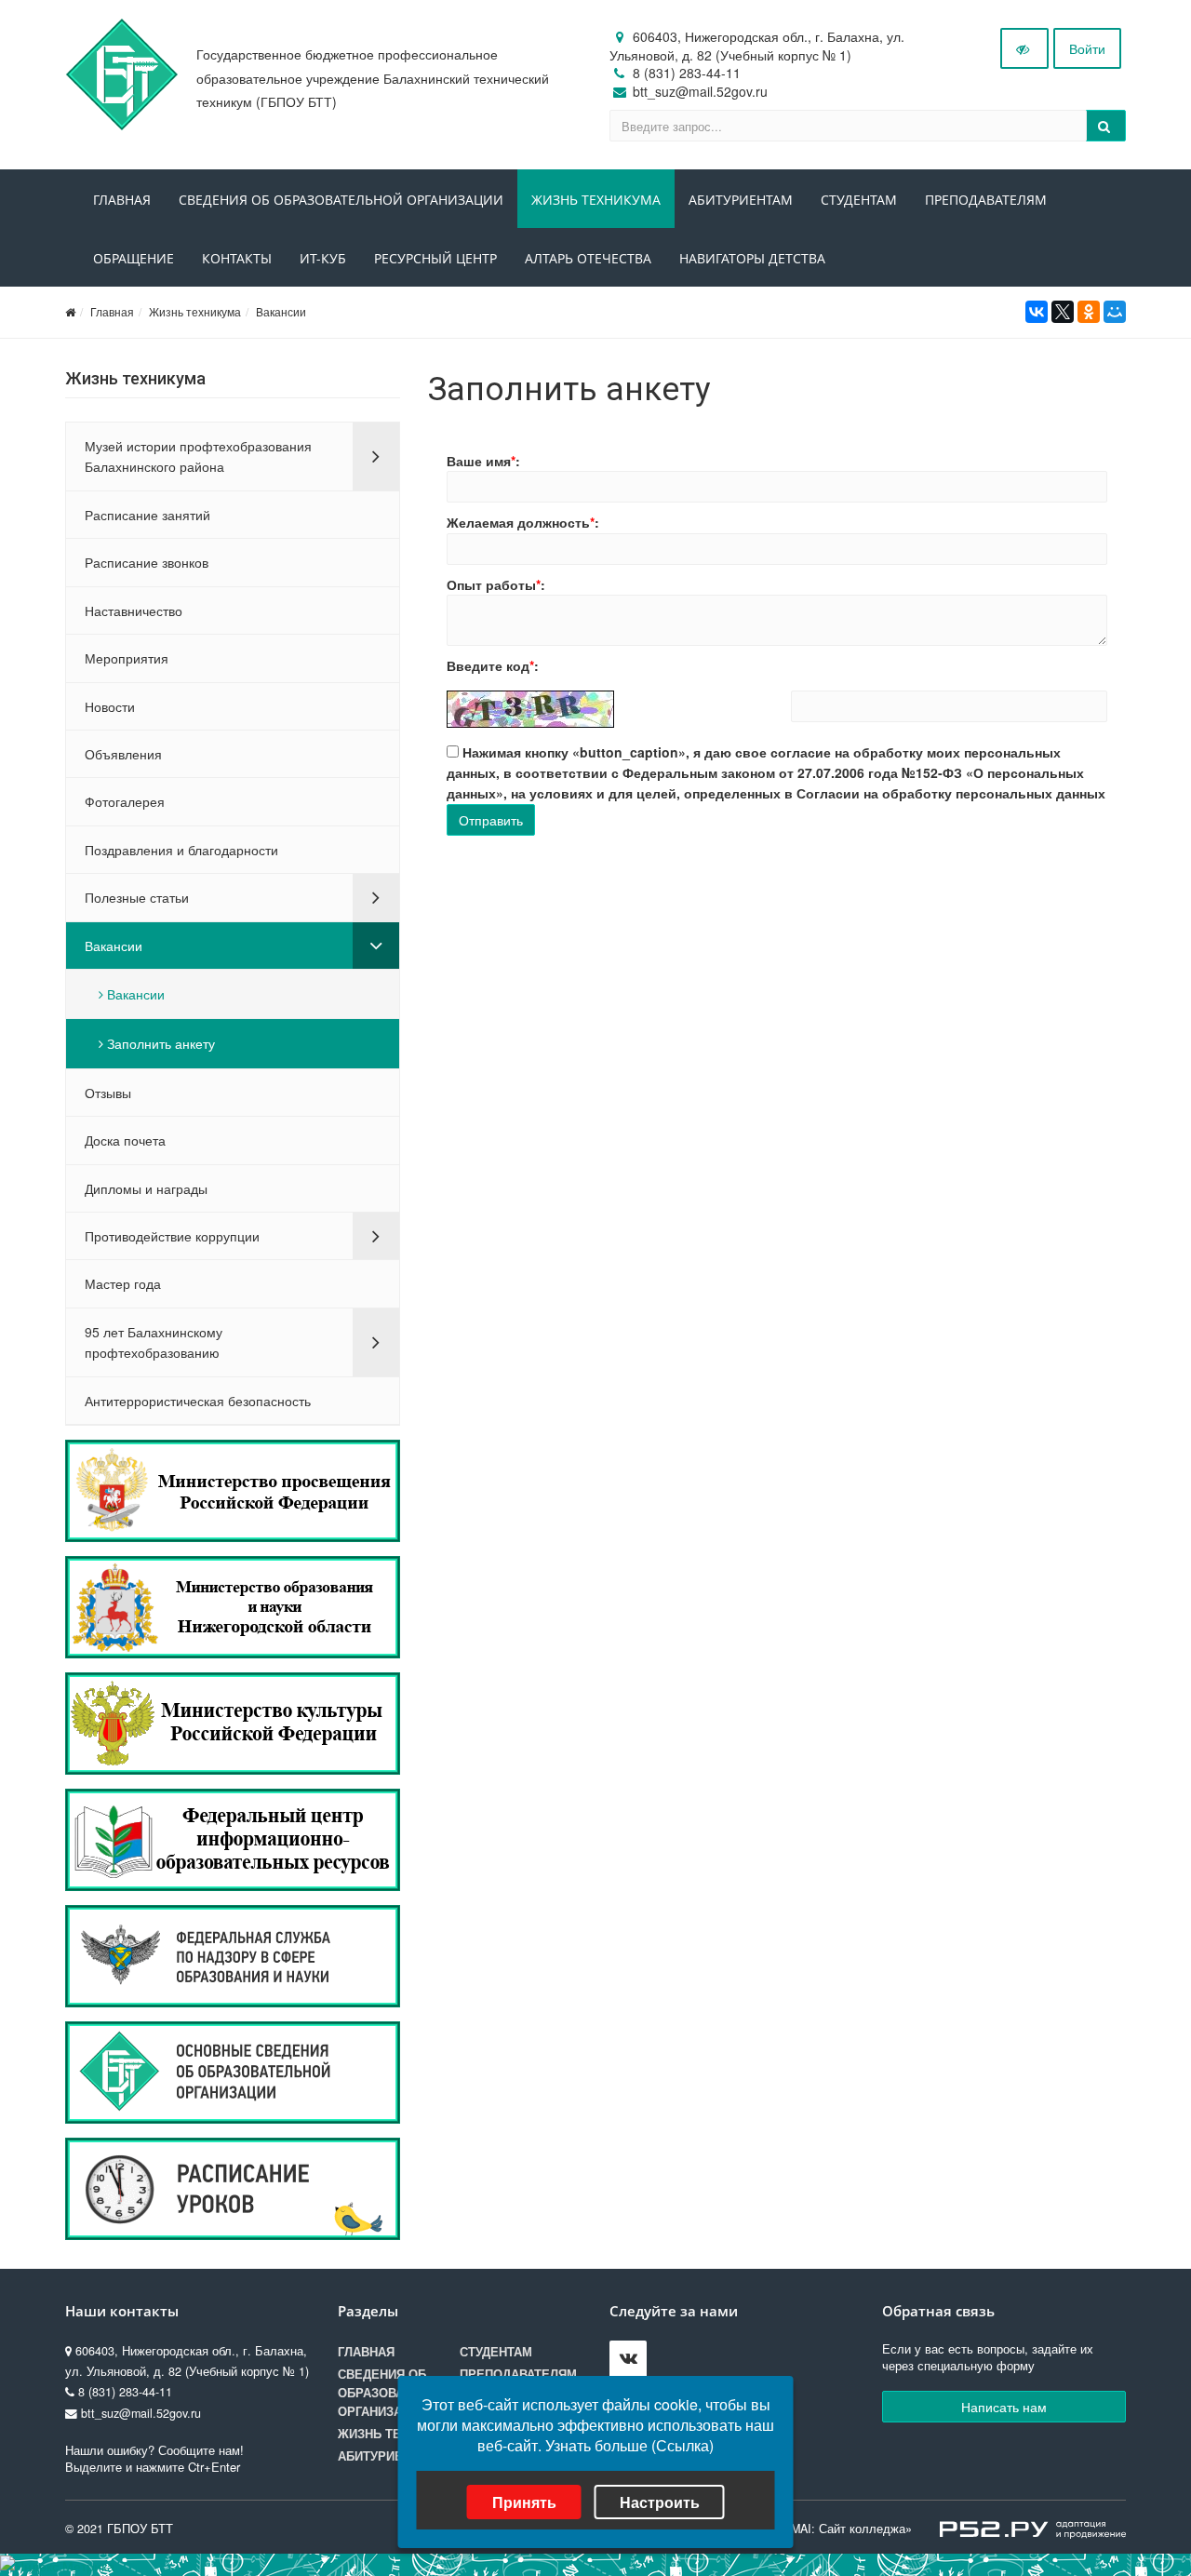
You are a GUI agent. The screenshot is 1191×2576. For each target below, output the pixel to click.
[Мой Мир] (1115, 312)
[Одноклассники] (1089, 312)
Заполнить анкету (159, 1043)
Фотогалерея (125, 801)
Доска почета (125, 1140)
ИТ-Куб (323, 258)
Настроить (660, 2502)
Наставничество (134, 610)
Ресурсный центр (435, 258)
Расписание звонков (147, 562)
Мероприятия (127, 658)
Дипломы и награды (146, 1188)
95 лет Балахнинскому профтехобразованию (154, 1342)
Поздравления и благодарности (181, 850)
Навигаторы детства (752, 258)
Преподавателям (986, 200)
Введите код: (493, 665)
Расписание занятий (147, 515)
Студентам (859, 200)
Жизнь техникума (596, 200)
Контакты (237, 258)
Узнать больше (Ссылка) (629, 2445)
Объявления (123, 754)
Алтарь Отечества (588, 258)
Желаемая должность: (523, 522)
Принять (524, 2502)
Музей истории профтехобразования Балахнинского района (198, 456)
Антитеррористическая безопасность (198, 1401)
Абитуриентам (741, 200)
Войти (1087, 48)
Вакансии (281, 311)
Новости (110, 706)
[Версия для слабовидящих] (1024, 48)
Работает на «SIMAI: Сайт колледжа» (806, 2529)
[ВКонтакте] (1037, 312)
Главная (122, 200)
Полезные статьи (137, 897)
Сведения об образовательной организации (341, 200)
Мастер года (123, 1283)
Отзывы (108, 1093)
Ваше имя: (483, 461)
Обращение (134, 258)
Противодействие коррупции (172, 1236)
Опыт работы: (496, 584)
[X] (1063, 312)
